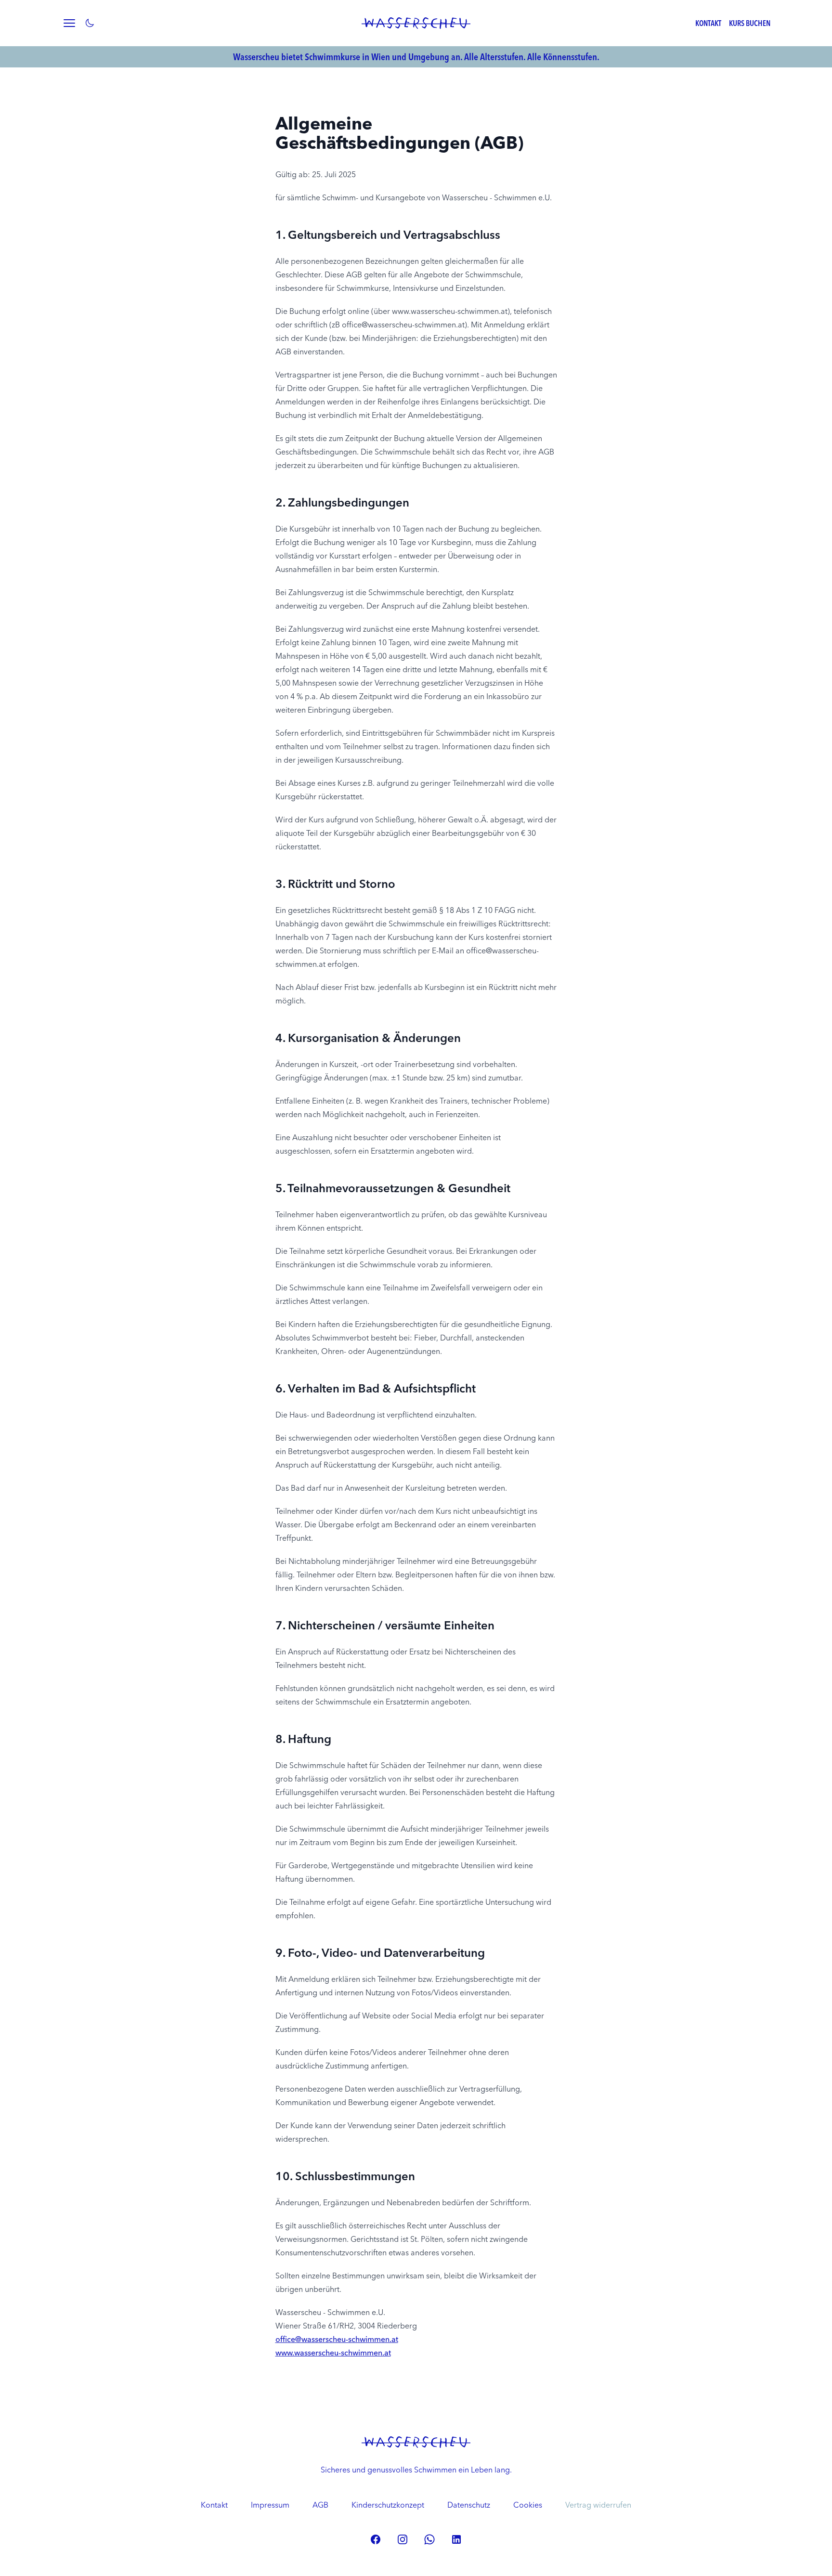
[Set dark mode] (90, 23)
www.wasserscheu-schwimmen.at (333, 2353)
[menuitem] (214, 2505)
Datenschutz (469, 2505)
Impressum (270, 2505)
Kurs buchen (750, 23)
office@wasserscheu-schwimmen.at (337, 2339)
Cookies (528, 2505)
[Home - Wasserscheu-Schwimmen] (416, 23)
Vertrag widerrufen (598, 2505)
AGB (320, 2505)
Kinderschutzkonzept (388, 2505)
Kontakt (708, 23)
